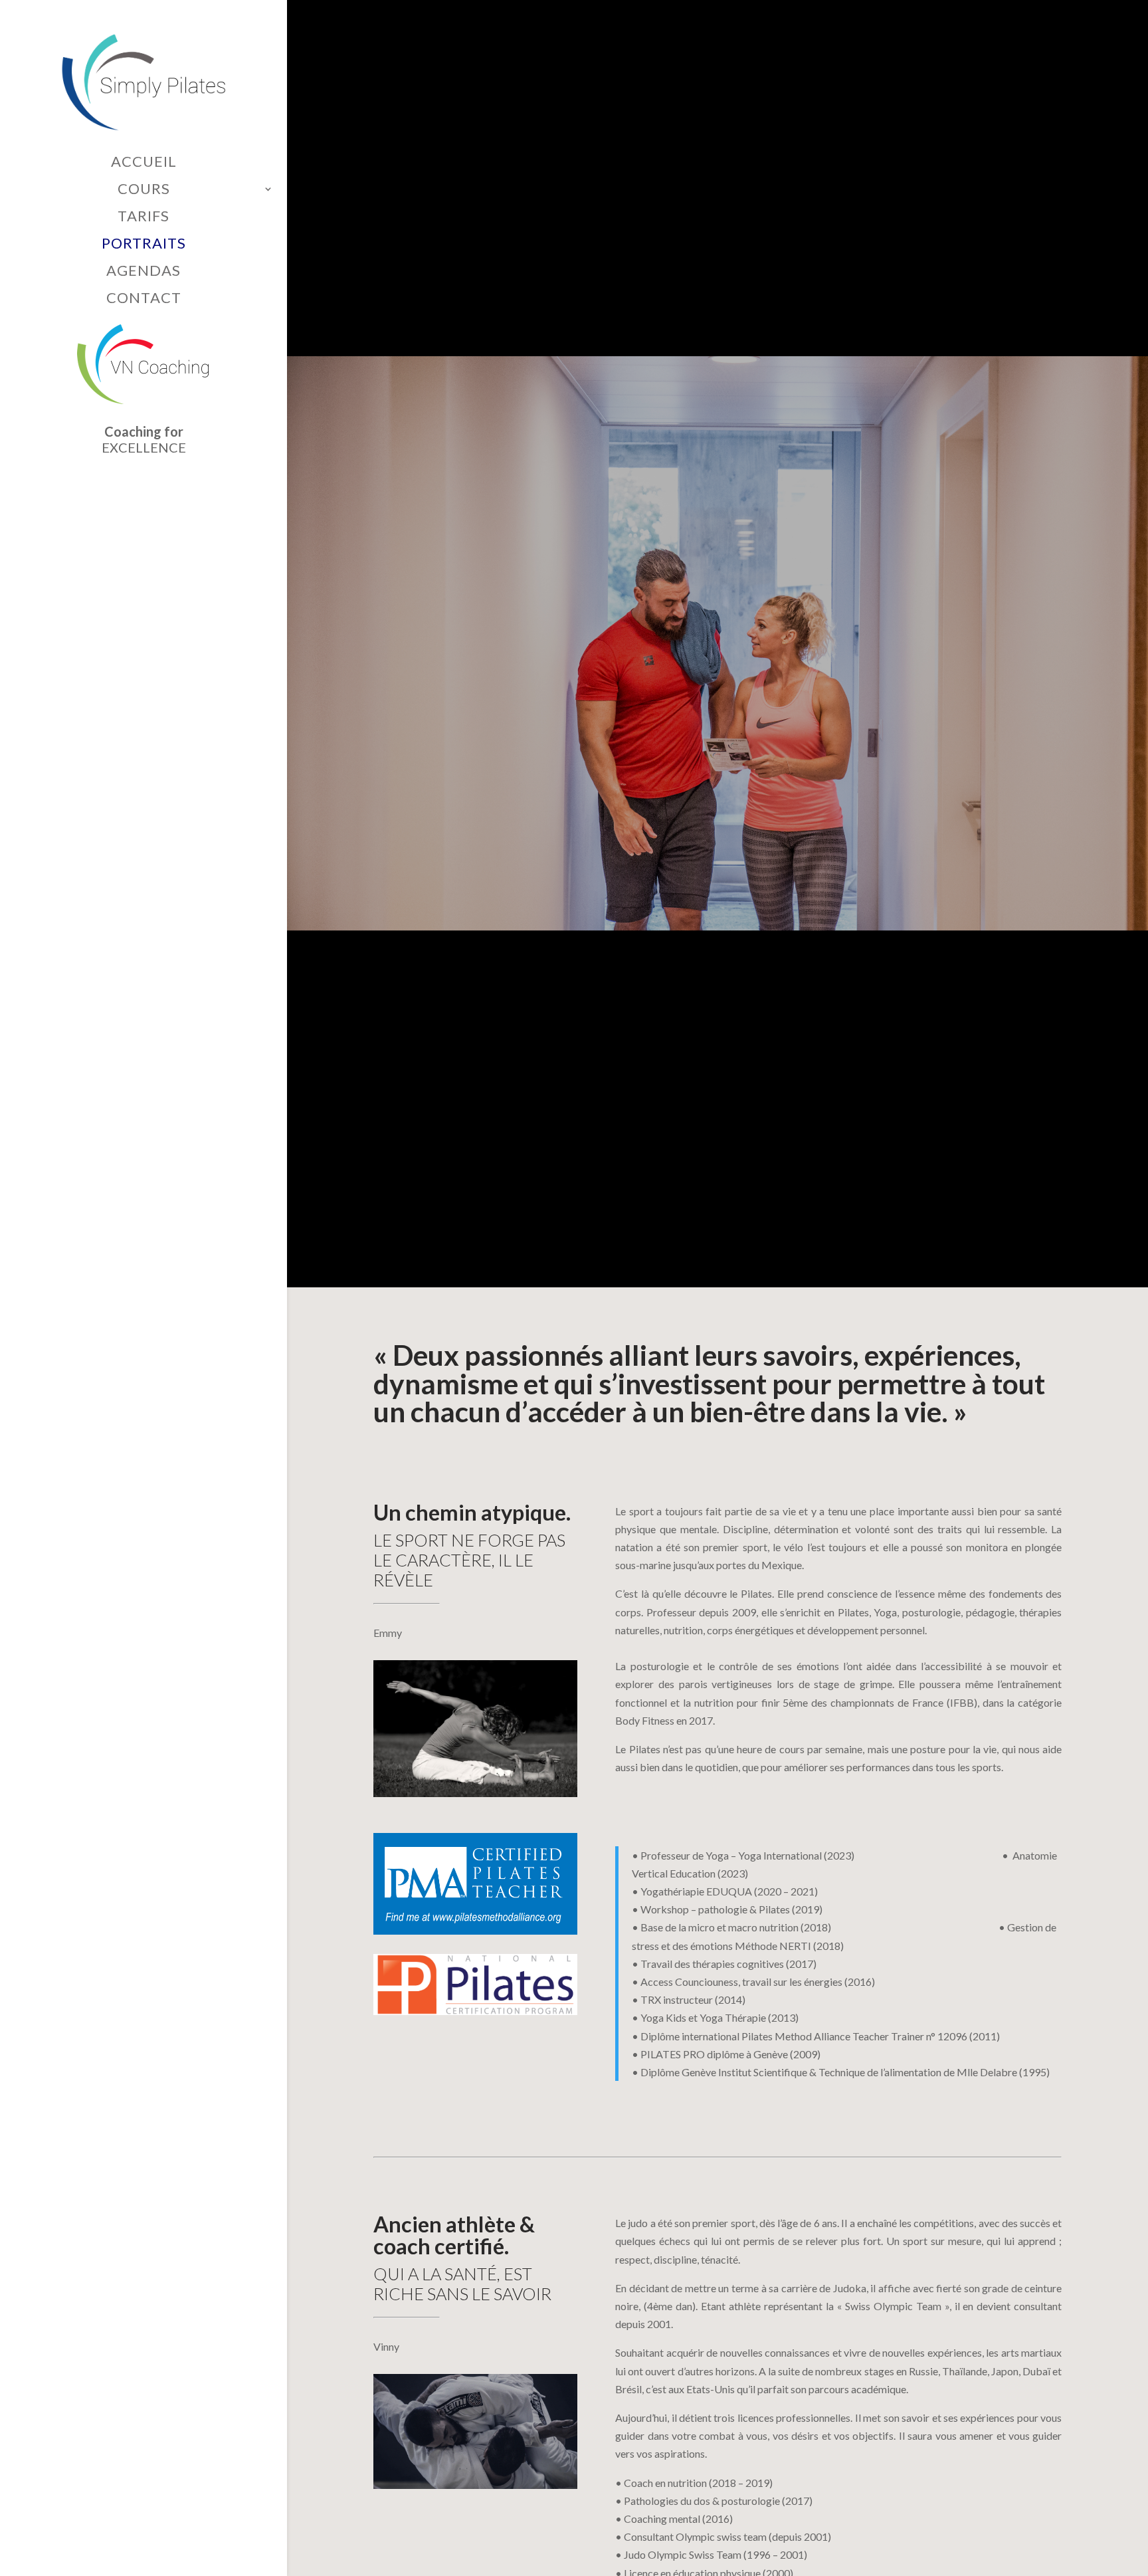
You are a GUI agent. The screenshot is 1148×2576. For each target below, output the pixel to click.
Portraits (144, 244)
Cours (144, 189)
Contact (144, 298)
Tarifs (143, 217)
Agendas (143, 271)
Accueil (144, 162)
